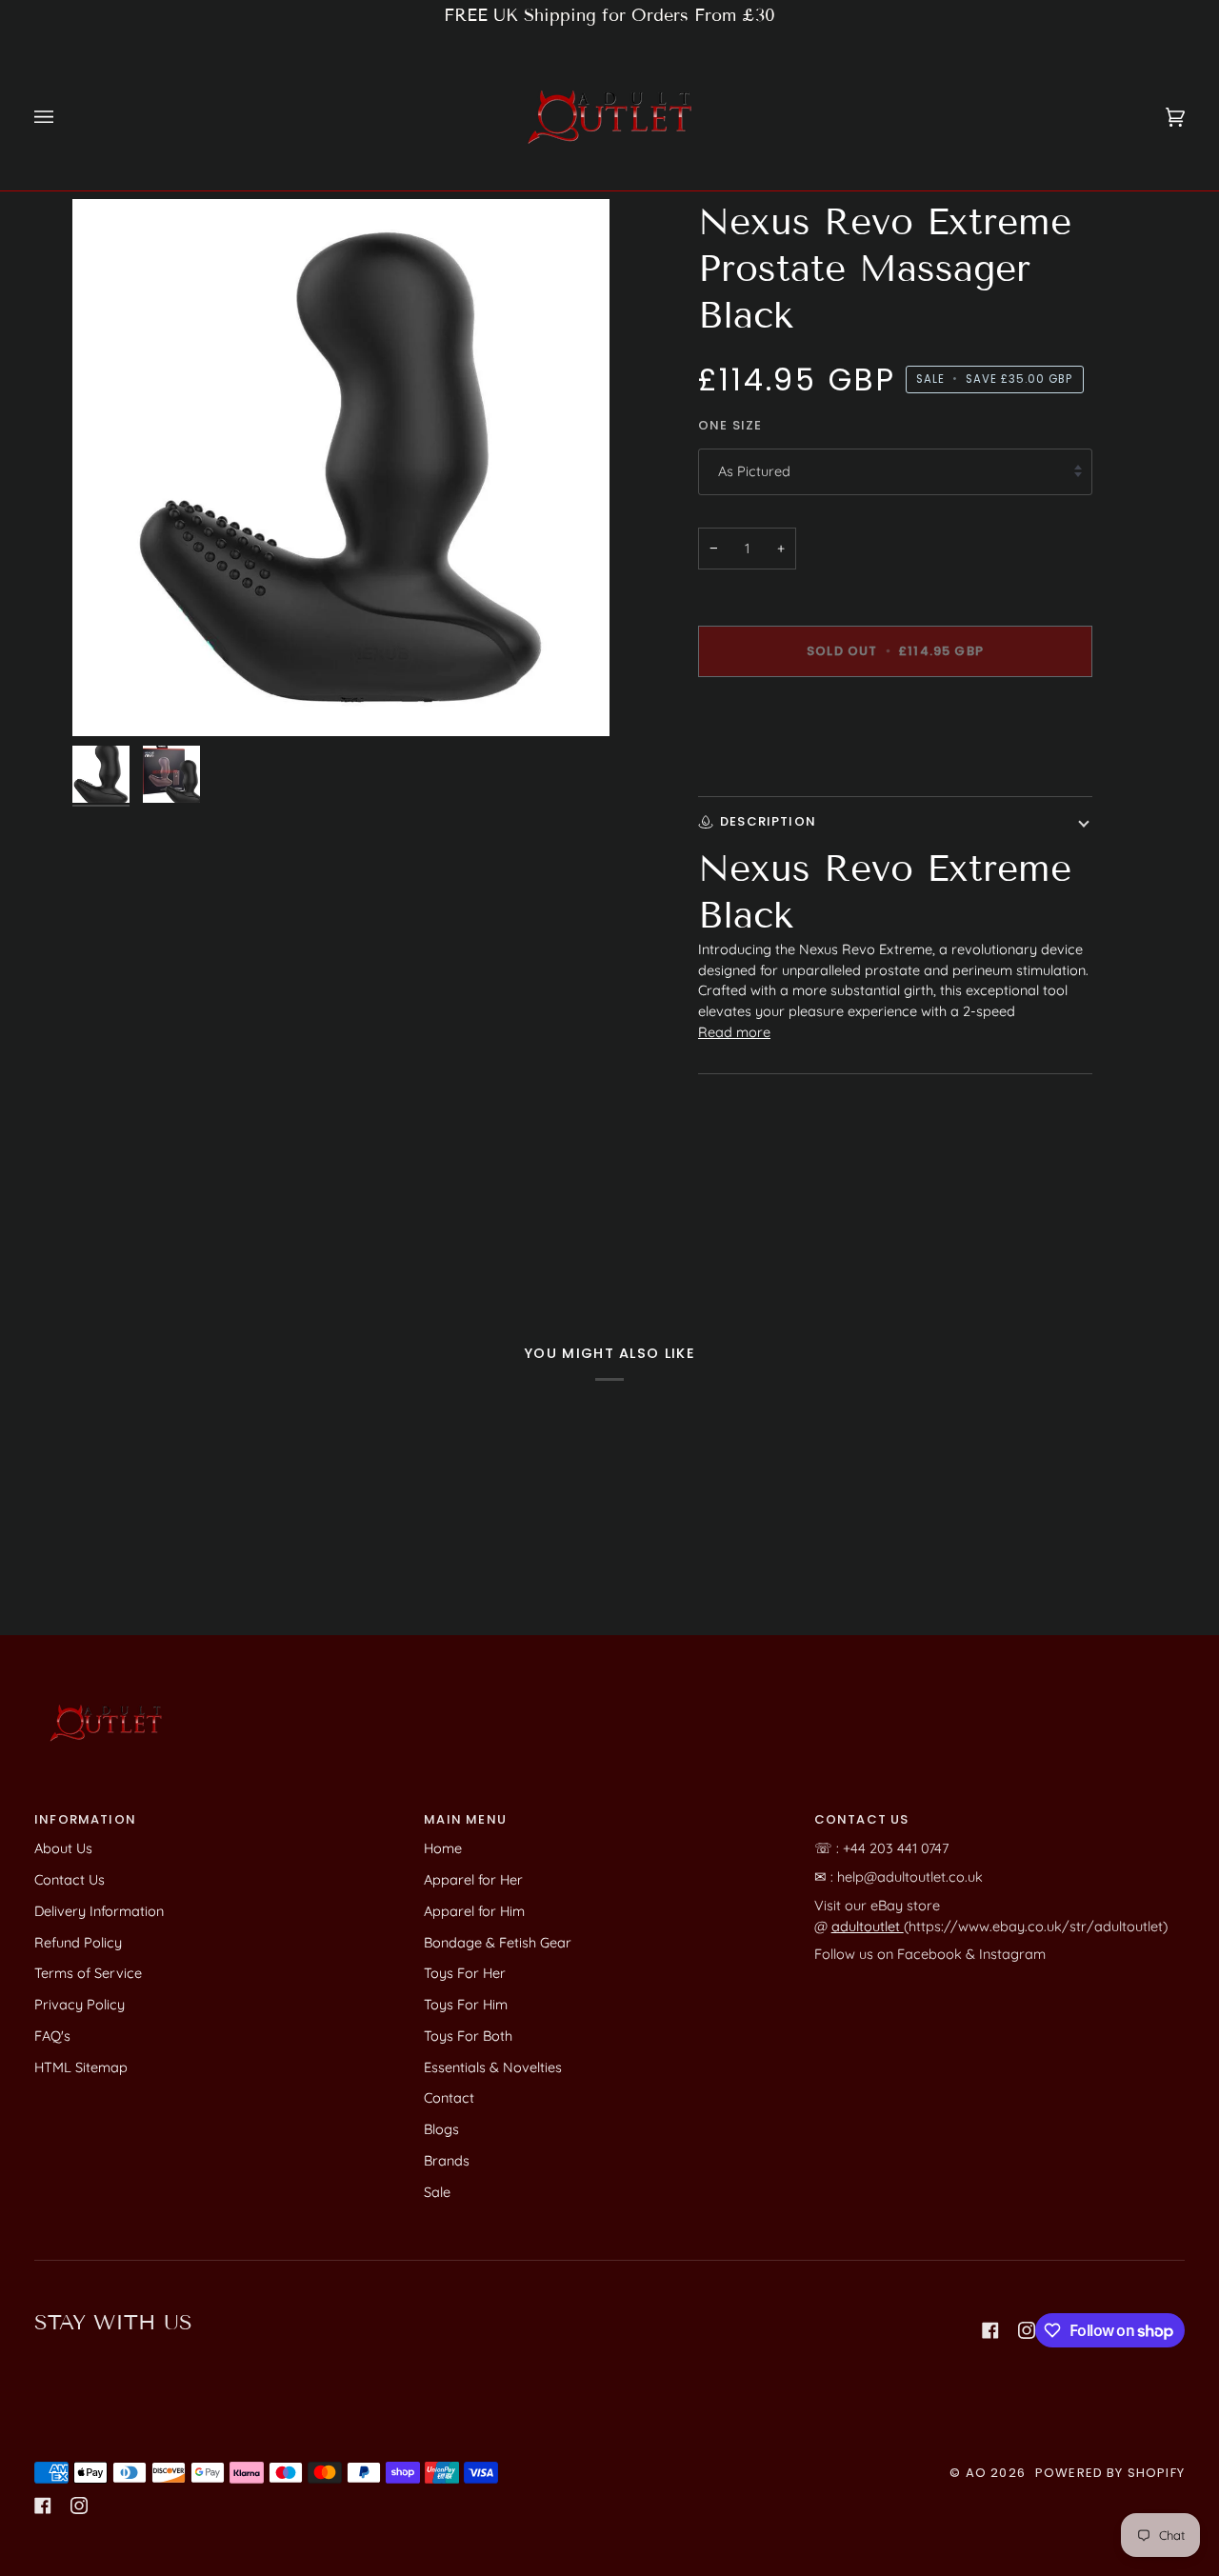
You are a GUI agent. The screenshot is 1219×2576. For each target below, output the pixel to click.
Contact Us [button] (862, 1819)
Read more (734, 1032)
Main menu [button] (465, 1819)
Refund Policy (78, 1942)
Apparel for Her (473, 1879)
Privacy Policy (80, 2004)
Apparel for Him (474, 1911)
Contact (449, 2097)
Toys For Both (468, 2036)
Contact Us (70, 1879)
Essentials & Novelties (493, 2067)
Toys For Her (465, 1973)
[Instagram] (1027, 2330)
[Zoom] (108, 700)
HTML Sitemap (81, 2067)
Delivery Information (99, 1911)
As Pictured (754, 471)
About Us (63, 1848)
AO (976, 2473)
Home (443, 1848)
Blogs (441, 2129)
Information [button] (85, 1819)
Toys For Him (466, 2004)
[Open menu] (63, 117)
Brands (447, 2160)
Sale (437, 2192)
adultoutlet (868, 1926)
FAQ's (52, 2036)
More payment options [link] (771, 766)
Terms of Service (88, 1973)
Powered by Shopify (1110, 2473)
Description (768, 821)
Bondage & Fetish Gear (498, 1942)
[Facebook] (990, 2330)
